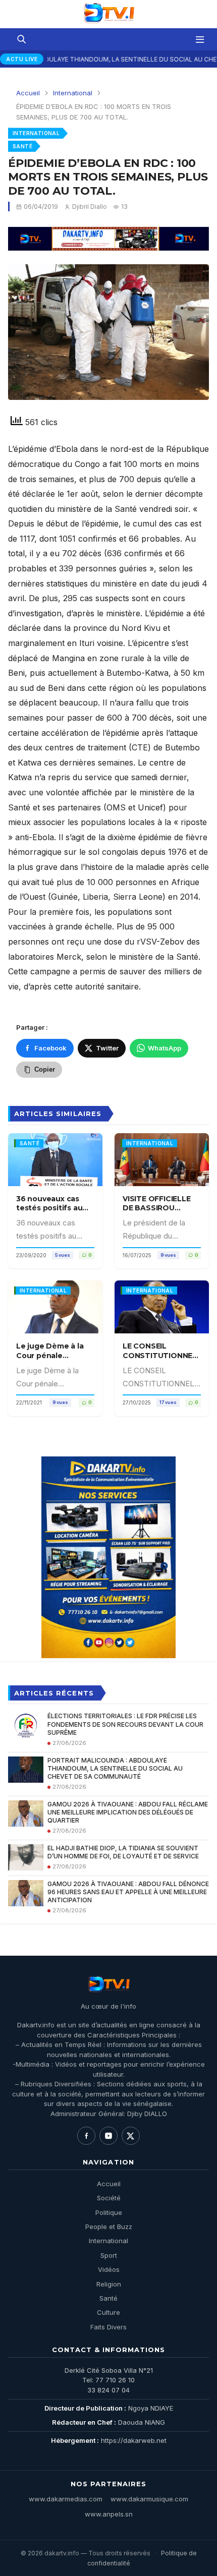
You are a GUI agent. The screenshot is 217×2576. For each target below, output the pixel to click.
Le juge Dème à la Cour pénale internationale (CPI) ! (55, 1355)
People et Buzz (109, 2227)
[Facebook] (86, 2136)
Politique (109, 2212)
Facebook (50, 1048)
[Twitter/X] (131, 2136)
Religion (109, 2284)
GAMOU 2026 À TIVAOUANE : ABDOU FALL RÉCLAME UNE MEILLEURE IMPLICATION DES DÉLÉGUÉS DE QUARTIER (128, 1812)
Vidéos (109, 2269)
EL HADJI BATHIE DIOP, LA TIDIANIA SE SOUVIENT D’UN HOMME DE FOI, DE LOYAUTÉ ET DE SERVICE (123, 1852)
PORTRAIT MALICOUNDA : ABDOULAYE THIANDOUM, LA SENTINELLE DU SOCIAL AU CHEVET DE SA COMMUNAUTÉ (115, 1768)
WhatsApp (165, 1048)
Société (109, 2198)
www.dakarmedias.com (66, 2499)
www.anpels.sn (109, 2514)
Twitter (107, 1048)
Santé (22, 146)
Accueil (28, 93)
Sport (109, 2255)
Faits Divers (108, 2327)
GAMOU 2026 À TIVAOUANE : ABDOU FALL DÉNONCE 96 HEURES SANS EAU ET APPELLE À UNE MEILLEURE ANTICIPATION (128, 1892)
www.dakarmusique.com (149, 2499)
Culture (108, 2312)
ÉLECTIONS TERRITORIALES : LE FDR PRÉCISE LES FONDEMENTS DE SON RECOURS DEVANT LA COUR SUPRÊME (125, 1724)
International (73, 93)
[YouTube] (108, 2136)
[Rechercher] (21, 39)
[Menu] (200, 39)
